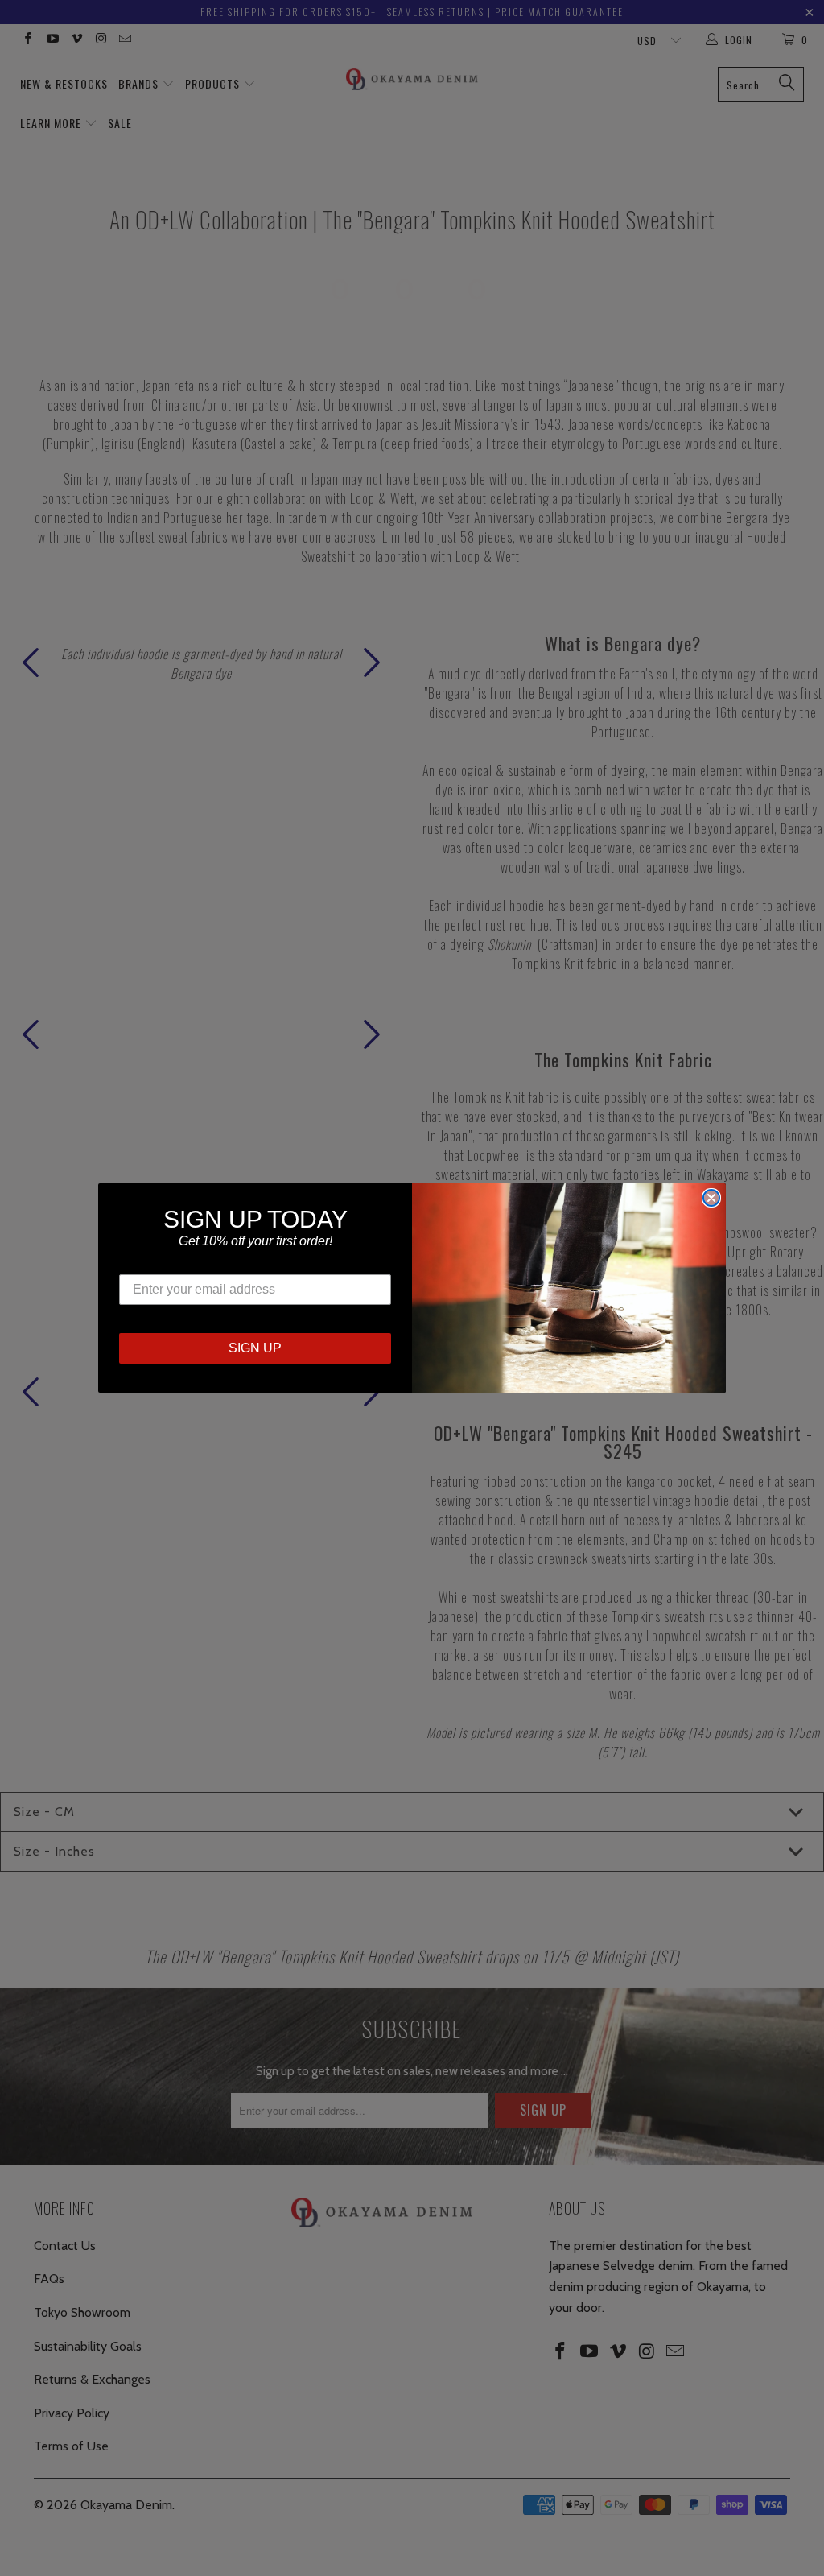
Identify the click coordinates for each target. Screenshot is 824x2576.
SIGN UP (255, 1348)
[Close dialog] (711, 1198)
